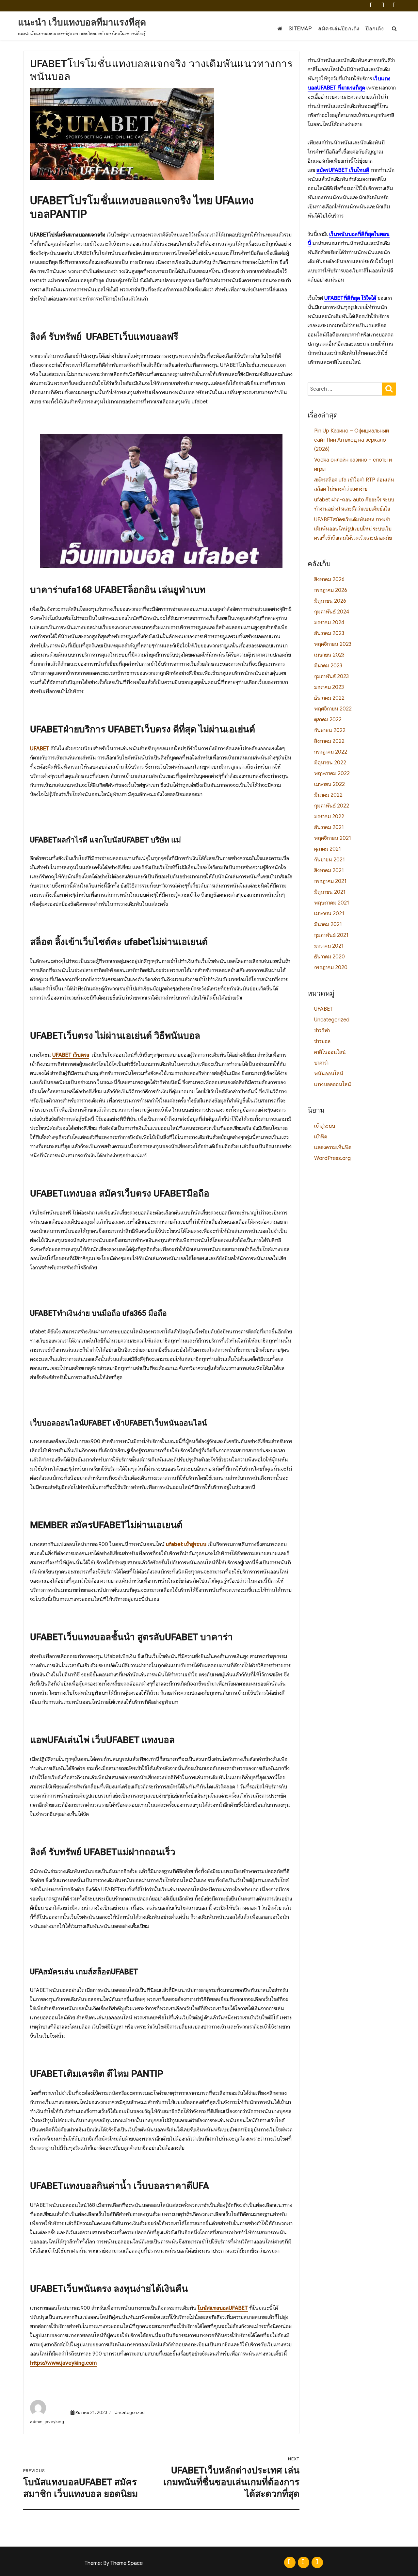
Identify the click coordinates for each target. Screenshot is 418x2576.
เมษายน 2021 (329, 914)
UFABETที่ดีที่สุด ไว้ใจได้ (350, 298)
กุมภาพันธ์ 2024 (332, 612)
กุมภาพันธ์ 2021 (331, 935)
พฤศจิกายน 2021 (333, 838)
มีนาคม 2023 (328, 666)
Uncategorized (130, 2413)
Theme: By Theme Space (114, 2563)
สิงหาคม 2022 (329, 741)
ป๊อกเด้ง (375, 29)
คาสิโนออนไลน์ (330, 1052)
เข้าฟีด (321, 1137)
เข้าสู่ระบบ (325, 1126)
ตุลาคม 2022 (328, 720)
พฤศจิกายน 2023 (333, 644)
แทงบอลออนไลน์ (333, 1084)
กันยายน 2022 (330, 730)
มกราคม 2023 (329, 687)
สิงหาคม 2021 (329, 871)
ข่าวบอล (322, 1041)
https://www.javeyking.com (63, 2363)
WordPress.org (332, 1158)
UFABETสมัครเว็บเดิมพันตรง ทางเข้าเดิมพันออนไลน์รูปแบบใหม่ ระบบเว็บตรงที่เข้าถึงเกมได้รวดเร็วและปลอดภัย (353, 529)
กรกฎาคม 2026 (331, 590)
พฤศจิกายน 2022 (333, 709)
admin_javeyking (47, 2422)
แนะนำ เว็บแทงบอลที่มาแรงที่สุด (82, 22)
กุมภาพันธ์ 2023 (331, 677)
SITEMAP (300, 29)
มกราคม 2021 (329, 946)
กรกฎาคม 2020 (331, 968)
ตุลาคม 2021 (328, 849)
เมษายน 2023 (329, 655)
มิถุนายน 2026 (330, 601)
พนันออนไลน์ (329, 1074)
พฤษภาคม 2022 (332, 774)
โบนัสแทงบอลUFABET (223, 2308)
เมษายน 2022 (330, 784)
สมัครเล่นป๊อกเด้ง (339, 29)
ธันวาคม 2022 (329, 698)
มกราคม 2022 (329, 817)
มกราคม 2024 (329, 623)
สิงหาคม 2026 (329, 579)
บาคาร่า (321, 1063)
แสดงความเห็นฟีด (333, 1148)
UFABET (323, 1009)
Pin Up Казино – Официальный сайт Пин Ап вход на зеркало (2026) (352, 440)
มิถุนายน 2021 (330, 892)
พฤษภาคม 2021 (332, 903)
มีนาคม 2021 (328, 924)
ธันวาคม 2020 (330, 957)
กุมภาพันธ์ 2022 (332, 806)
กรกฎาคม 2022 (331, 752)
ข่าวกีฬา (322, 1031)
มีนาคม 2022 (328, 795)
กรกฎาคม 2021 (330, 881)
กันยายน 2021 (330, 860)
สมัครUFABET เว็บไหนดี (343, 170)
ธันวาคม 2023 (329, 633)
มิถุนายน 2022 (330, 763)
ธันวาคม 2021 (329, 827)
